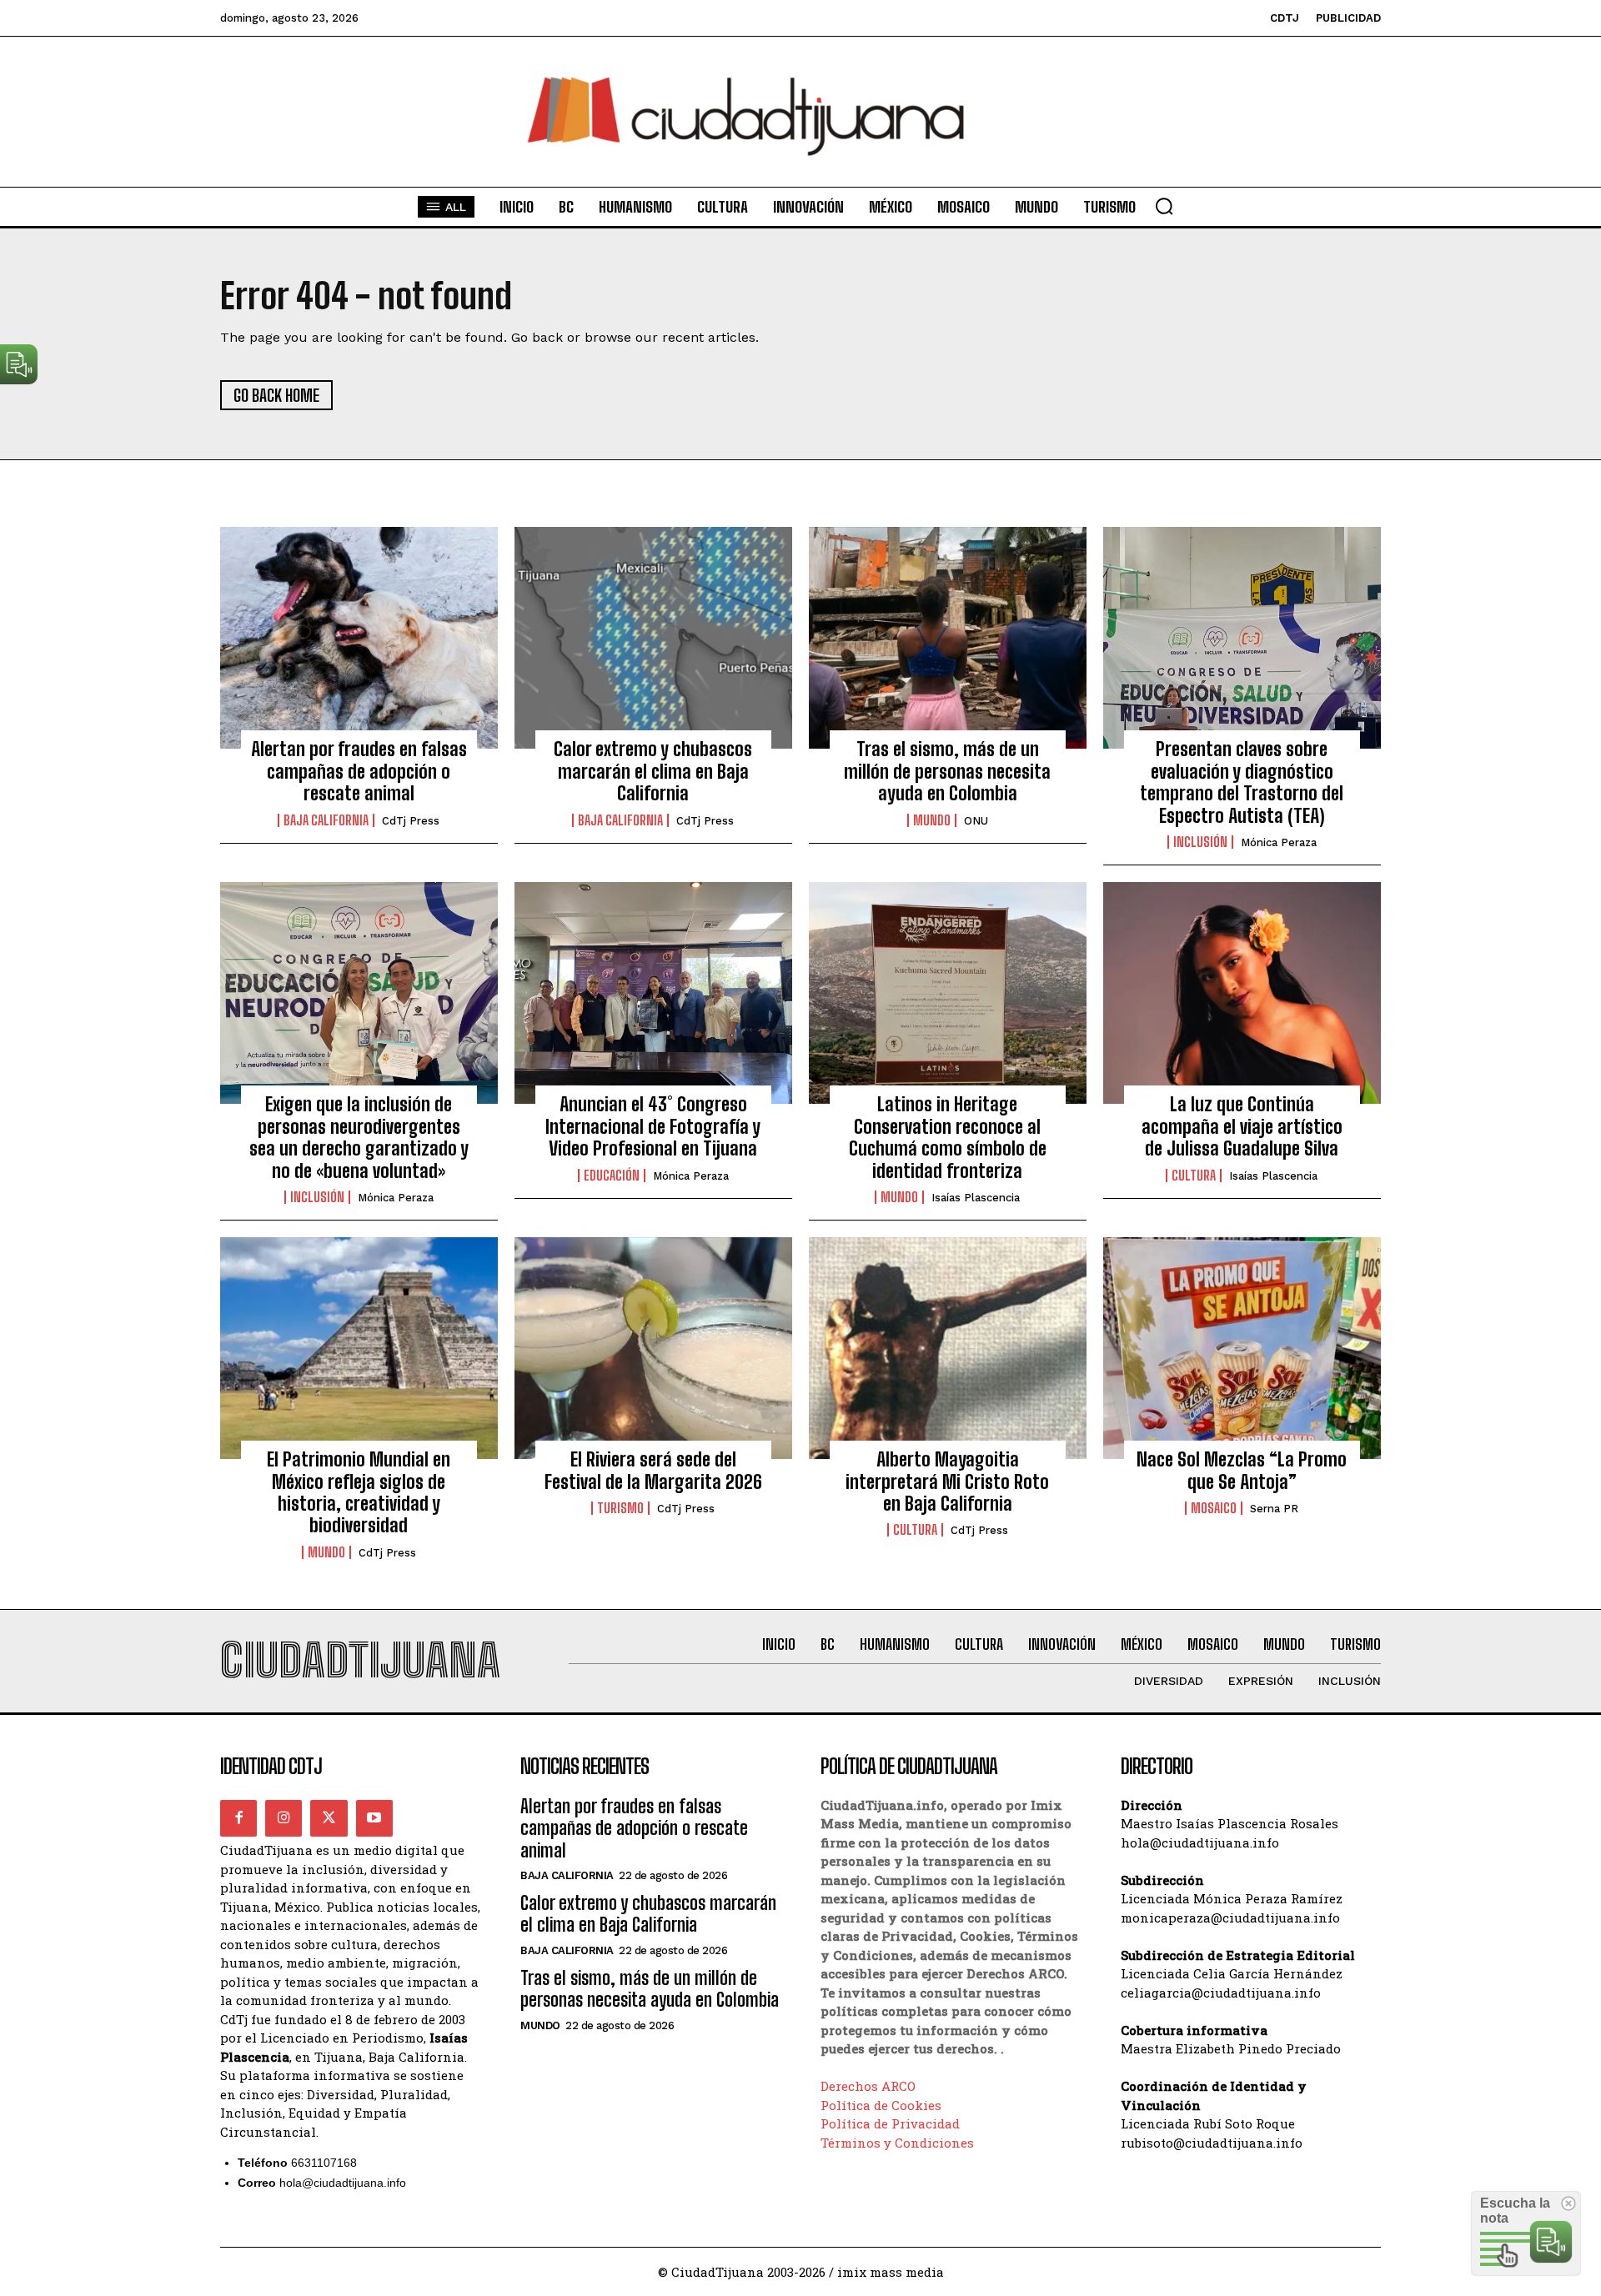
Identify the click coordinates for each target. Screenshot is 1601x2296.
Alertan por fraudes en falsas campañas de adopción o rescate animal (359, 771)
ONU (976, 821)
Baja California (326, 820)
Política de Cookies (881, 2105)
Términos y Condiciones (897, 2143)
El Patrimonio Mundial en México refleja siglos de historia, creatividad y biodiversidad (359, 1492)
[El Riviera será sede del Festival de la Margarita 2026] (653, 1348)
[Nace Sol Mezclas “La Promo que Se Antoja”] (1242, 1348)
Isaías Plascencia (976, 1198)
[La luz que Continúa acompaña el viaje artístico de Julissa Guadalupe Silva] (1242, 993)
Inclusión (1200, 842)
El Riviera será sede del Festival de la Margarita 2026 (653, 1470)
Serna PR (1274, 1509)
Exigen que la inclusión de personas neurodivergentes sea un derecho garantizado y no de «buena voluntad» (359, 1137)
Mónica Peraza (1279, 842)
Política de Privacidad (890, 2123)
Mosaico (1214, 1508)
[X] (329, 1818)
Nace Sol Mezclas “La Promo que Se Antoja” (1242, 1470)
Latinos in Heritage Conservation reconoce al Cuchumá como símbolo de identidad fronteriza (948, 1137)
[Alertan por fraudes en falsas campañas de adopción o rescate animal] (359, 638)
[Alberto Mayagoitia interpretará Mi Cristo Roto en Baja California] (948, 1348)
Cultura (1194, 1176)
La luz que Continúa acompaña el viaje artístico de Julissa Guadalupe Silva (1242, 1126)
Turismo (620, 1508)
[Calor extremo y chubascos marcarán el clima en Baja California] (653, 638)
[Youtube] (374, 1818)
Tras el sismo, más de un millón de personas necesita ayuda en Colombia (947, 771)
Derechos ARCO (868, 2086)
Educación (612, 1176)
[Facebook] (238, 1818)
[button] (1164, 206)
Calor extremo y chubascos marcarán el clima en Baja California (653, 771)
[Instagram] (284, 1818)
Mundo (932, 820)
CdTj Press (411, 821)
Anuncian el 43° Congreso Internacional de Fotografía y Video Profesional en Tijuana (653, 1126)
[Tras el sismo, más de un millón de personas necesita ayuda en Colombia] (948, 638)
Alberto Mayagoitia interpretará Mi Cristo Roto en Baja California (947, 1481)
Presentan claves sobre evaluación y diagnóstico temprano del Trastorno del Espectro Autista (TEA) (1242, 782)
